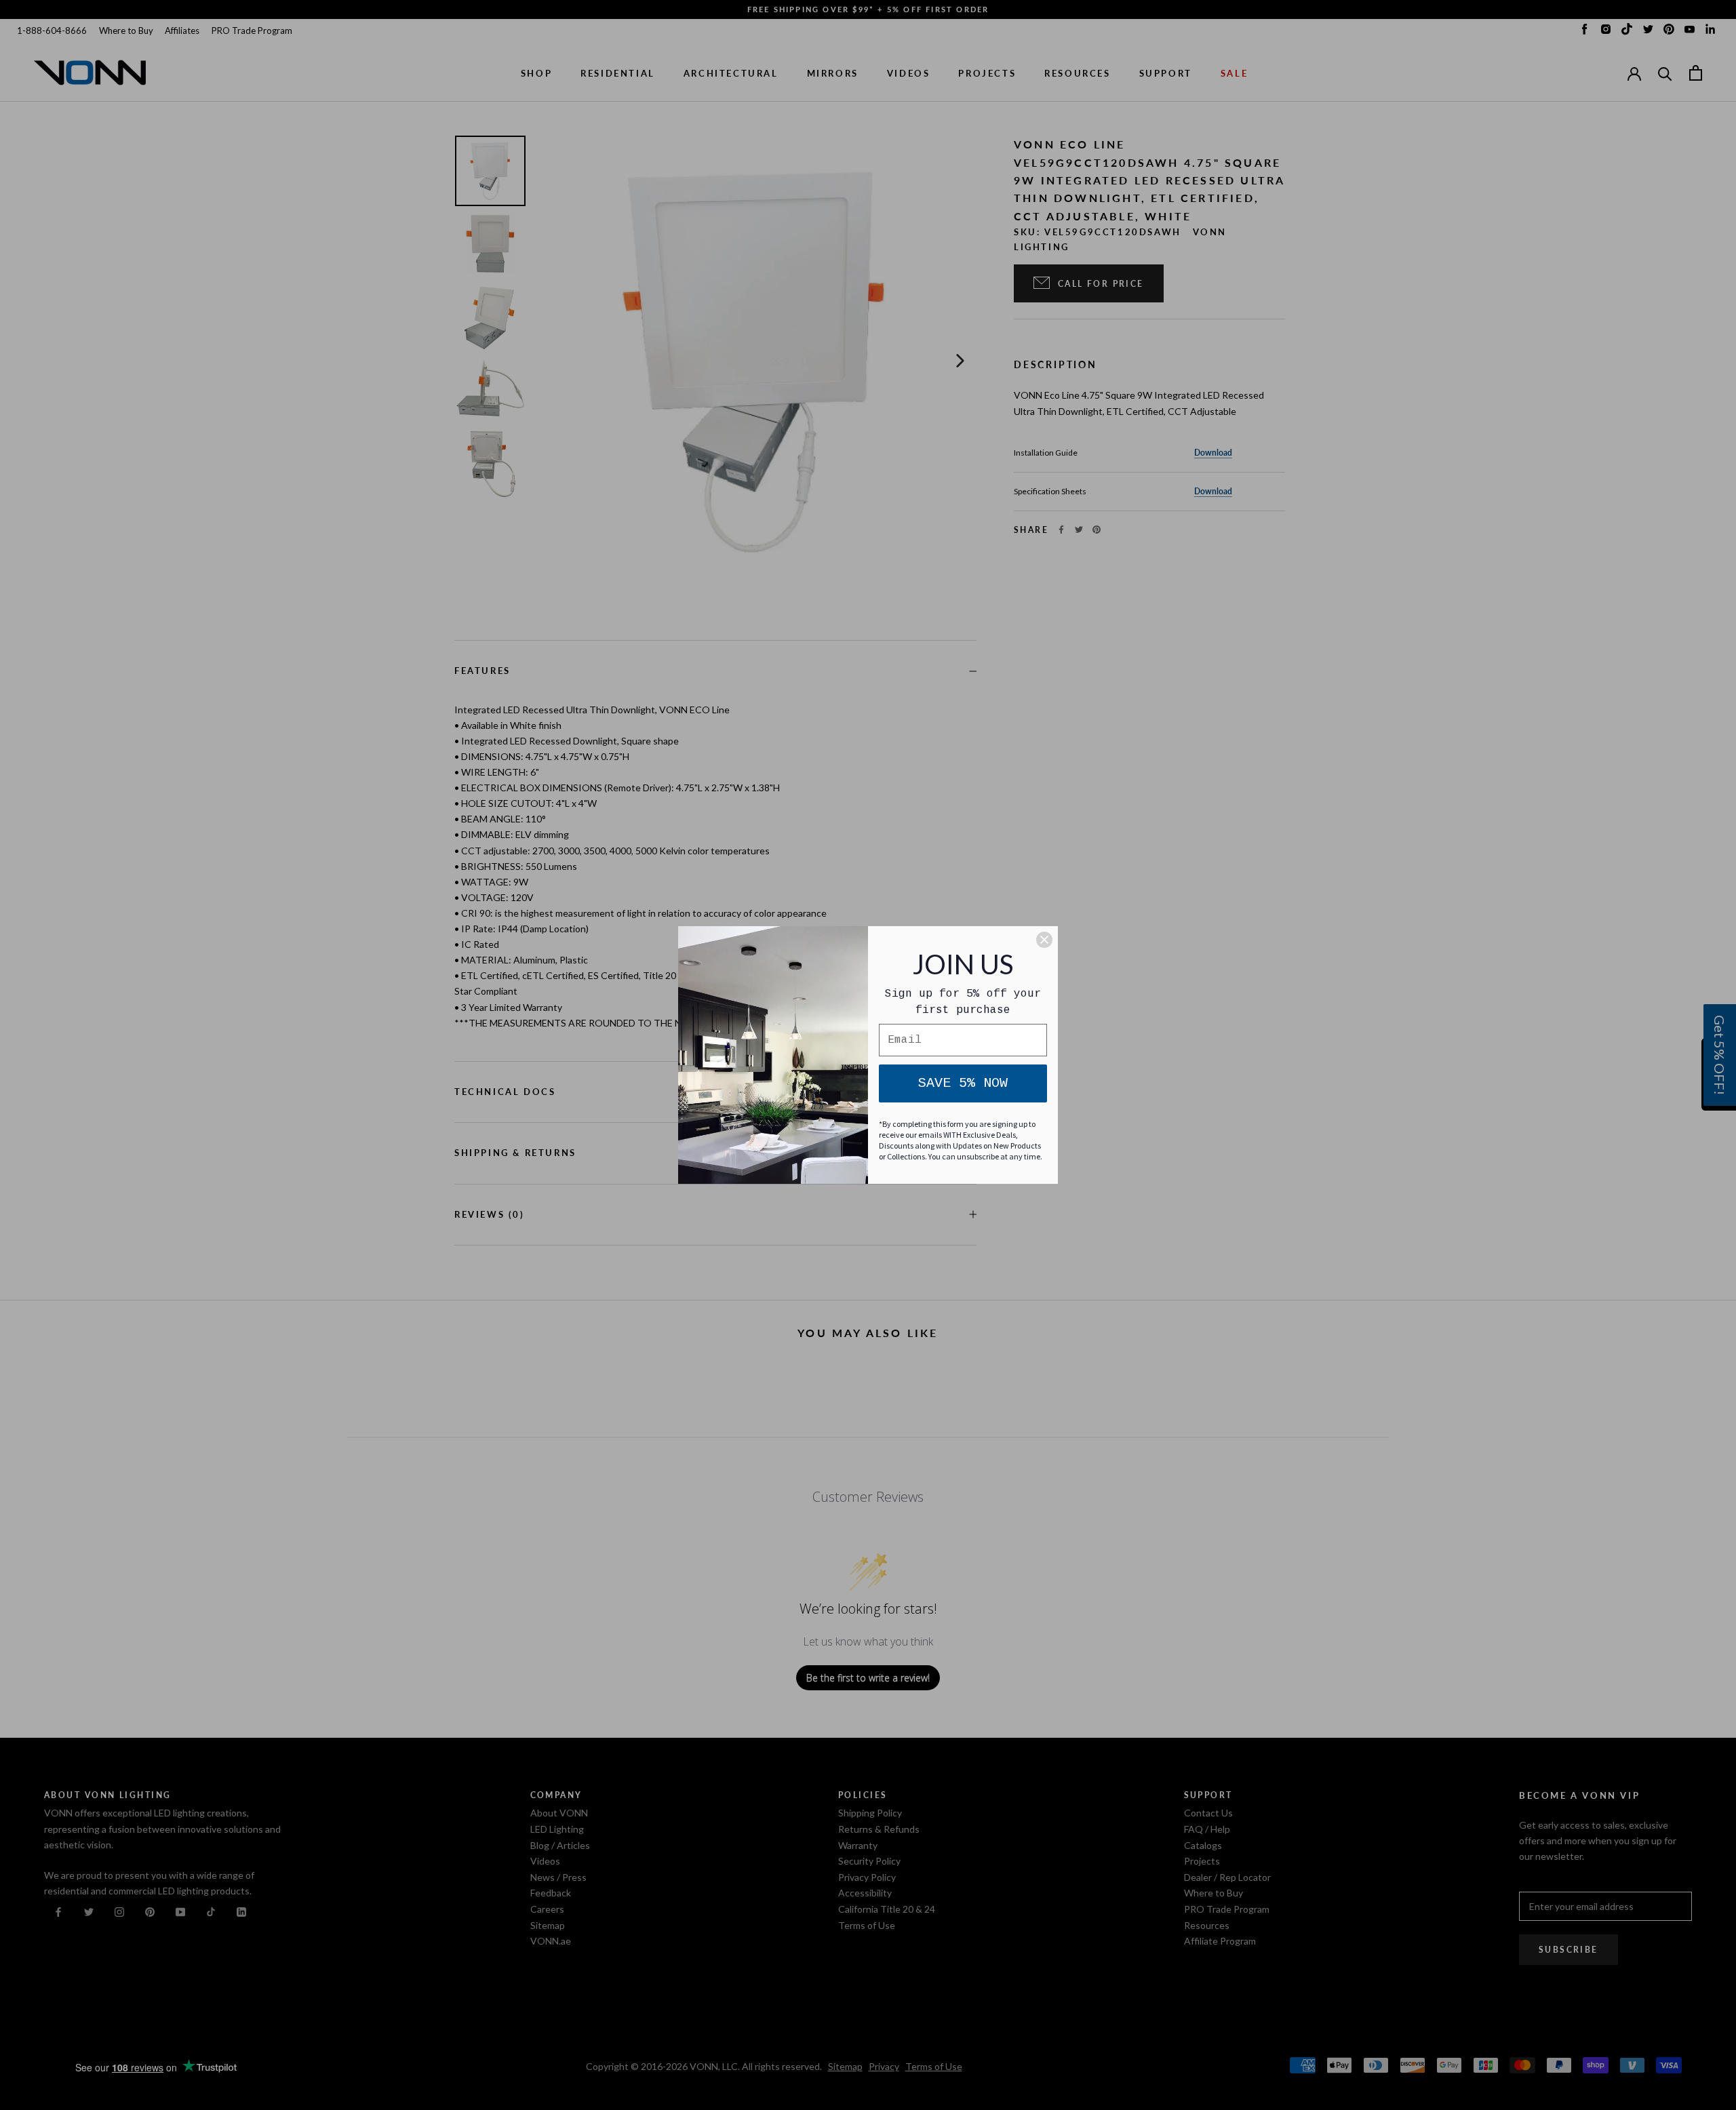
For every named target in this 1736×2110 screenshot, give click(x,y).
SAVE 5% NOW (963, 1083)
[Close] (1044, 940)
